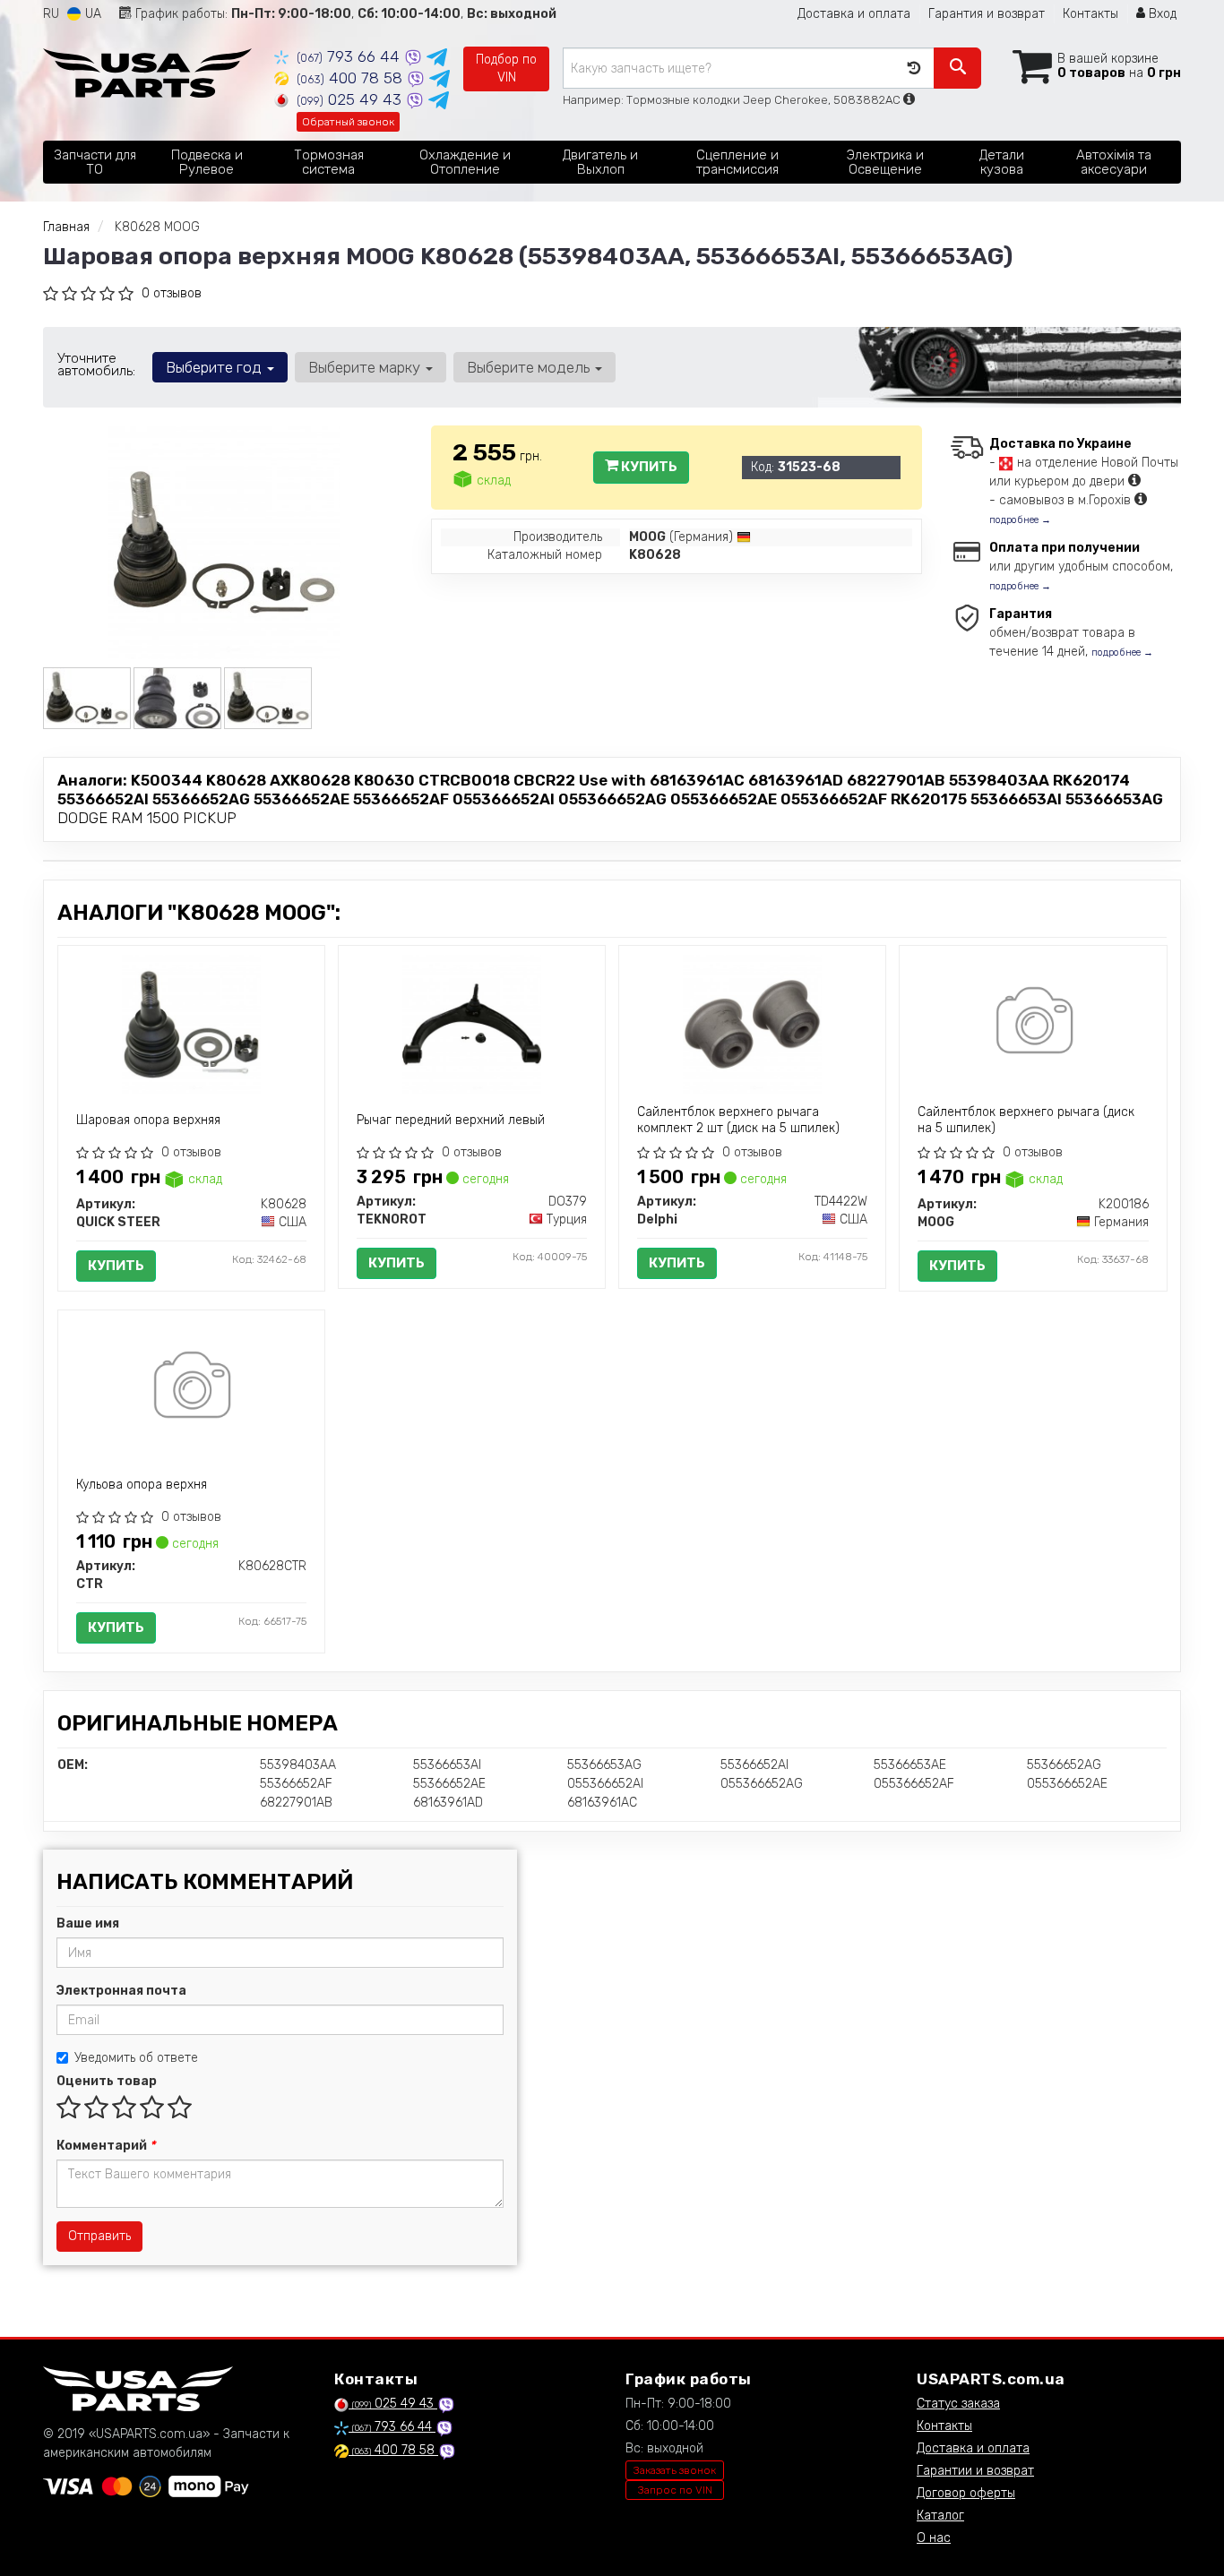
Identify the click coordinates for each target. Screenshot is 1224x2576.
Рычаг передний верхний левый (451, 1120)
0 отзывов (172, 293)
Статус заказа (958, 2404)
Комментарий (106, 2146)
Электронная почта (121, 1991)
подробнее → (1020, 520)
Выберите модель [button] (530, 367)
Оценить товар (107, 2081)
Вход (1161, 14)
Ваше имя (88, 1923)
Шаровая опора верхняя (148, 1120)
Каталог (940, 2516)
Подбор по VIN (506, 69)
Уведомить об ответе (136, 2058)
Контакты (1090, 14)
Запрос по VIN (675, 2490)
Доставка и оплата (854, 14)
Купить (648, 467)
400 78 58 (352, 78)
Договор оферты (966, 2493)
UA (91, 14)
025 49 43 (351, 99)
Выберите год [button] (215, 367)
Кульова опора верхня (142, 1485)
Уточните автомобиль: (96, 365)
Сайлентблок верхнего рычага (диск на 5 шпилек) (1026, 1120)
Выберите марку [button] (366, 367)
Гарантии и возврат (975, 2471)
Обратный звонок (348, 122)
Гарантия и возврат (987, 14)
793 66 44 (350, 56)
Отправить (99, 2236)
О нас (934, 2538)
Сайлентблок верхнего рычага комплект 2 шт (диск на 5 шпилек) (738, 1120)
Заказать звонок (675, 2470)
